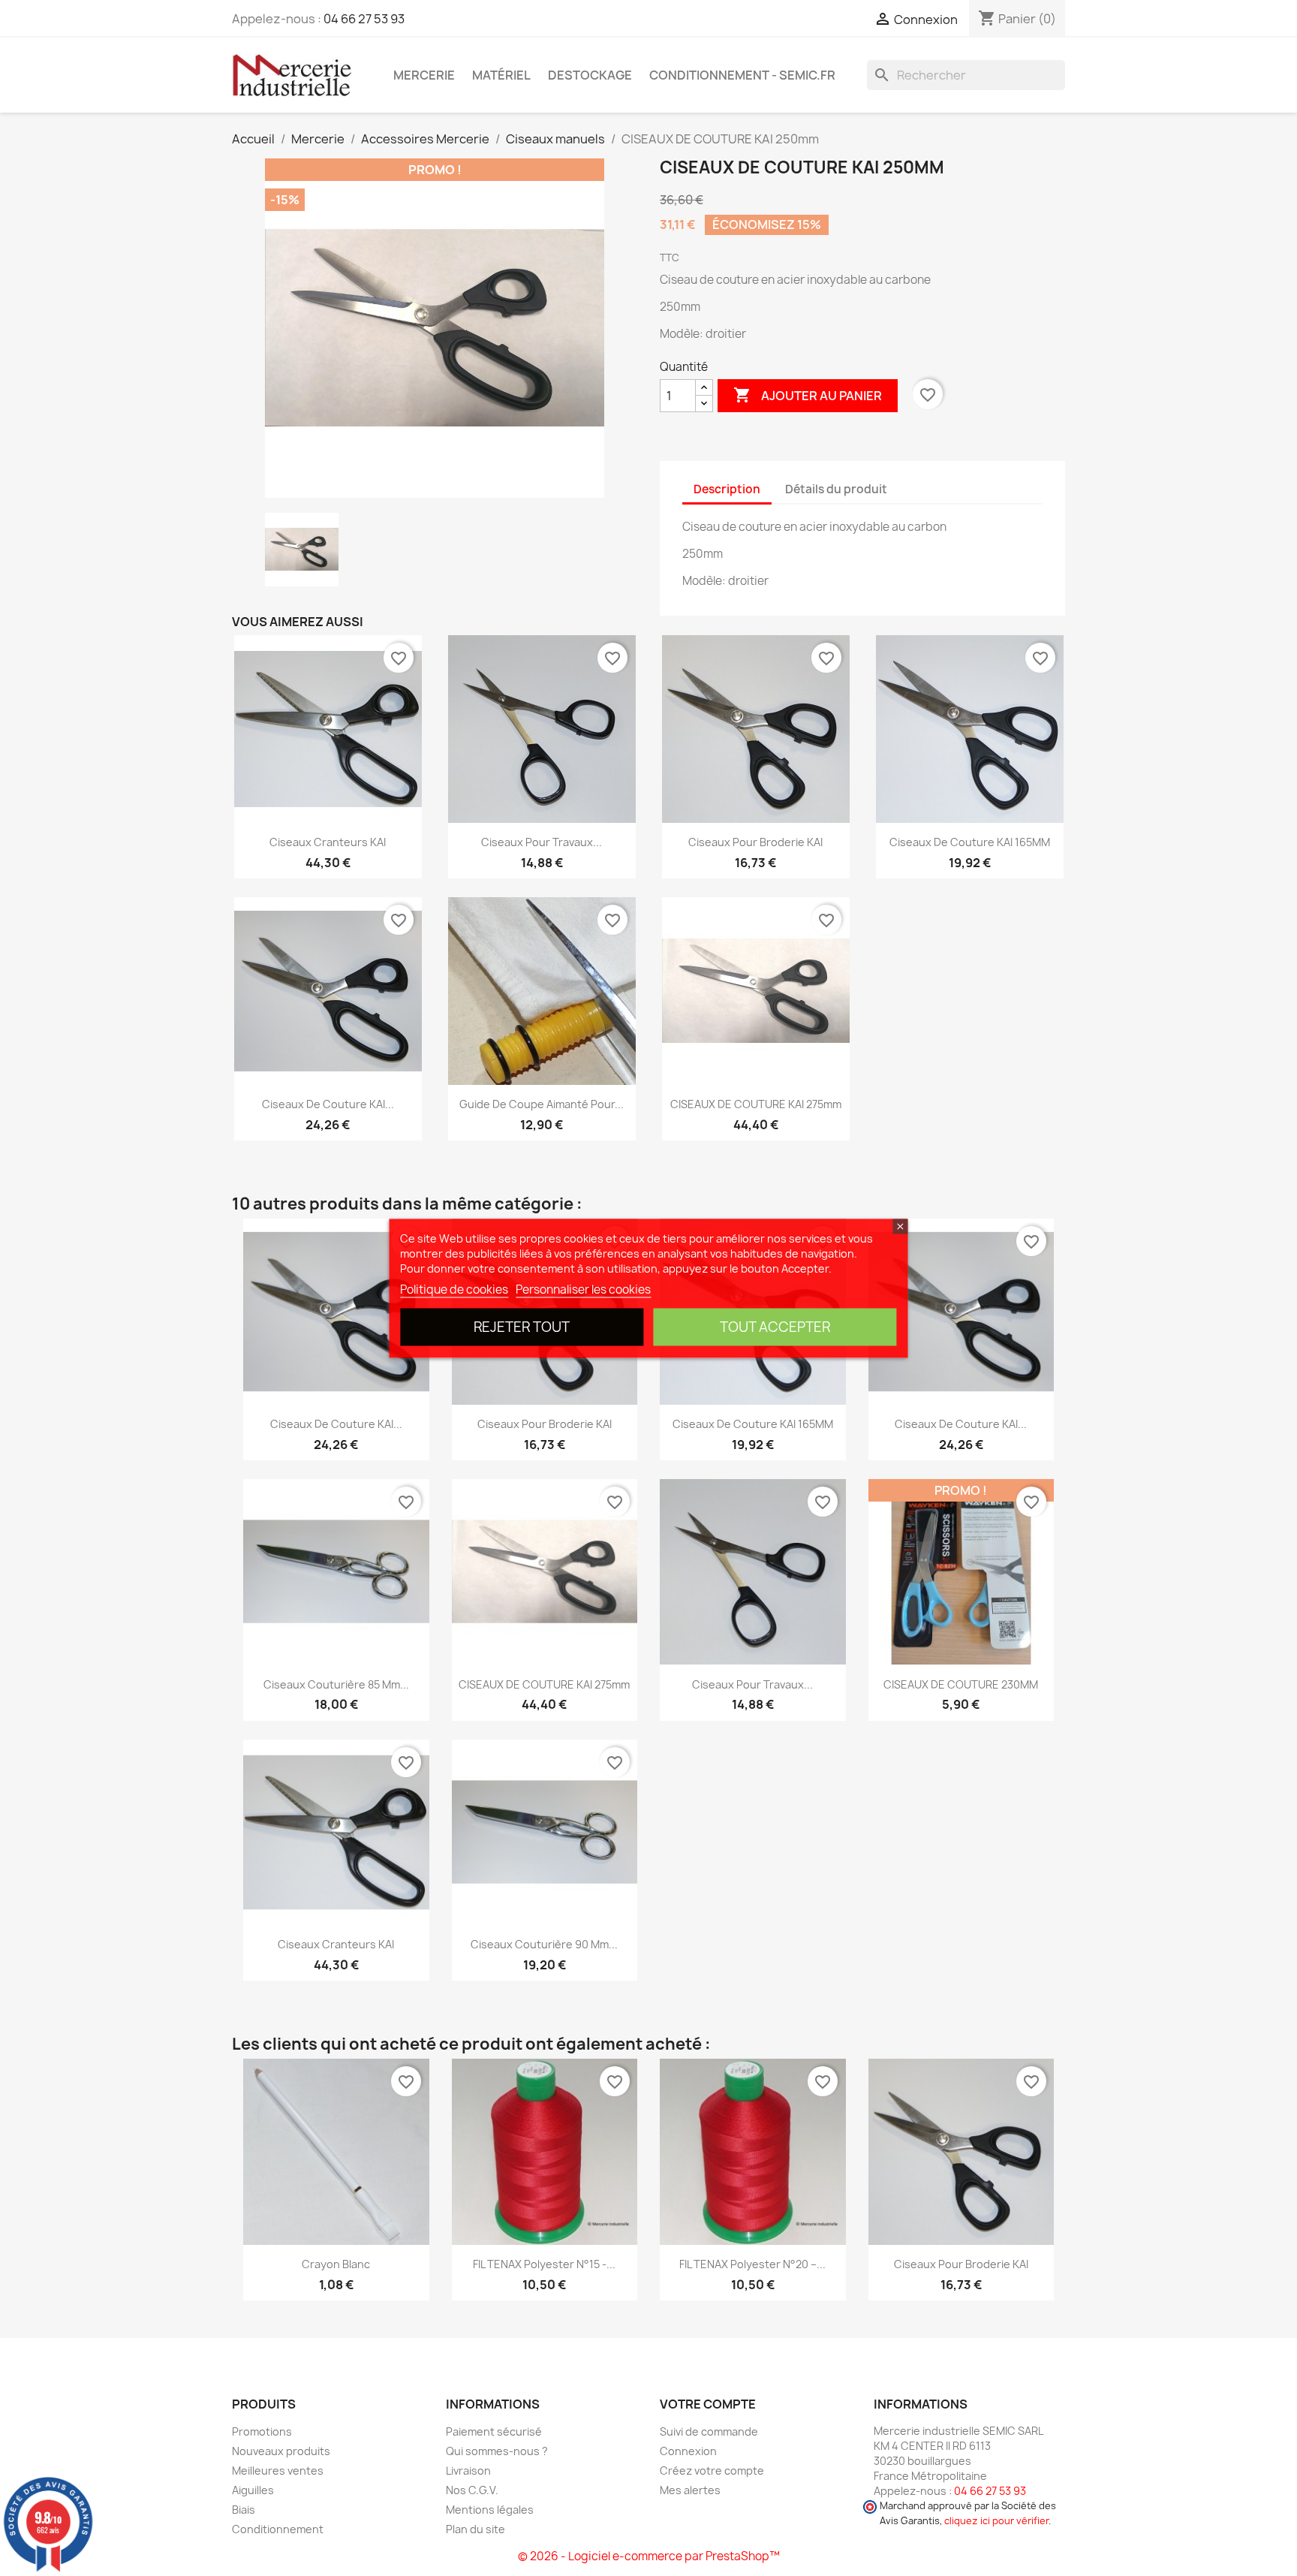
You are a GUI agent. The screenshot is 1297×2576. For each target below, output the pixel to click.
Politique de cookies (454, 1289)
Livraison (468, 2471)
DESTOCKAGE (590, 75)
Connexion (688, 2451)
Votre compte (708, 2404)
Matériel (501, 75)
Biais (244, 2510)
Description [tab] (727, 489)
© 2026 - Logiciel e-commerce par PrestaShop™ (649, 2556)
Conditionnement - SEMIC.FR (742, 75)
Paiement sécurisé (494, 2431)
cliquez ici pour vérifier (996, 2521)
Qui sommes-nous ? (497, 2451)
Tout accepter (775, 1326)
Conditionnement (278, 2529)
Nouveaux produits (281, 2451)
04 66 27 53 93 (364, 19)
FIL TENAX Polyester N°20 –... (752, 2264)
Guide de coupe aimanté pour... (542, 1104)
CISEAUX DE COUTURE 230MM (961, 1684)
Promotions (262, 2431)
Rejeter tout (522, 1326)
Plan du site (475, 2529)
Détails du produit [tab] (836, 489)
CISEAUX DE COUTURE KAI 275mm (756, 1104)
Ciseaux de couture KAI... (328, 1104)
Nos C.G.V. (472, 2490)
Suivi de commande (709, 2431)
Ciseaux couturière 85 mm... (336, 1684)
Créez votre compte (712, 2471)
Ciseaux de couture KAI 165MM (970, 842)
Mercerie (424, 75)
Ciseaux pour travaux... (542, 842)
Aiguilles (253, 2490)
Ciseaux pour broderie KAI (755, 842)
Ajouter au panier (808, 395)
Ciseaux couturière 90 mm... (544, 1944)
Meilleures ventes (278, 2471)
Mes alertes (690, 2490)
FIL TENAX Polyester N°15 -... (544, 2264)
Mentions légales (490, 2510)
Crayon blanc (336, 2264)
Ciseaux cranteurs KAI (328, 842)
